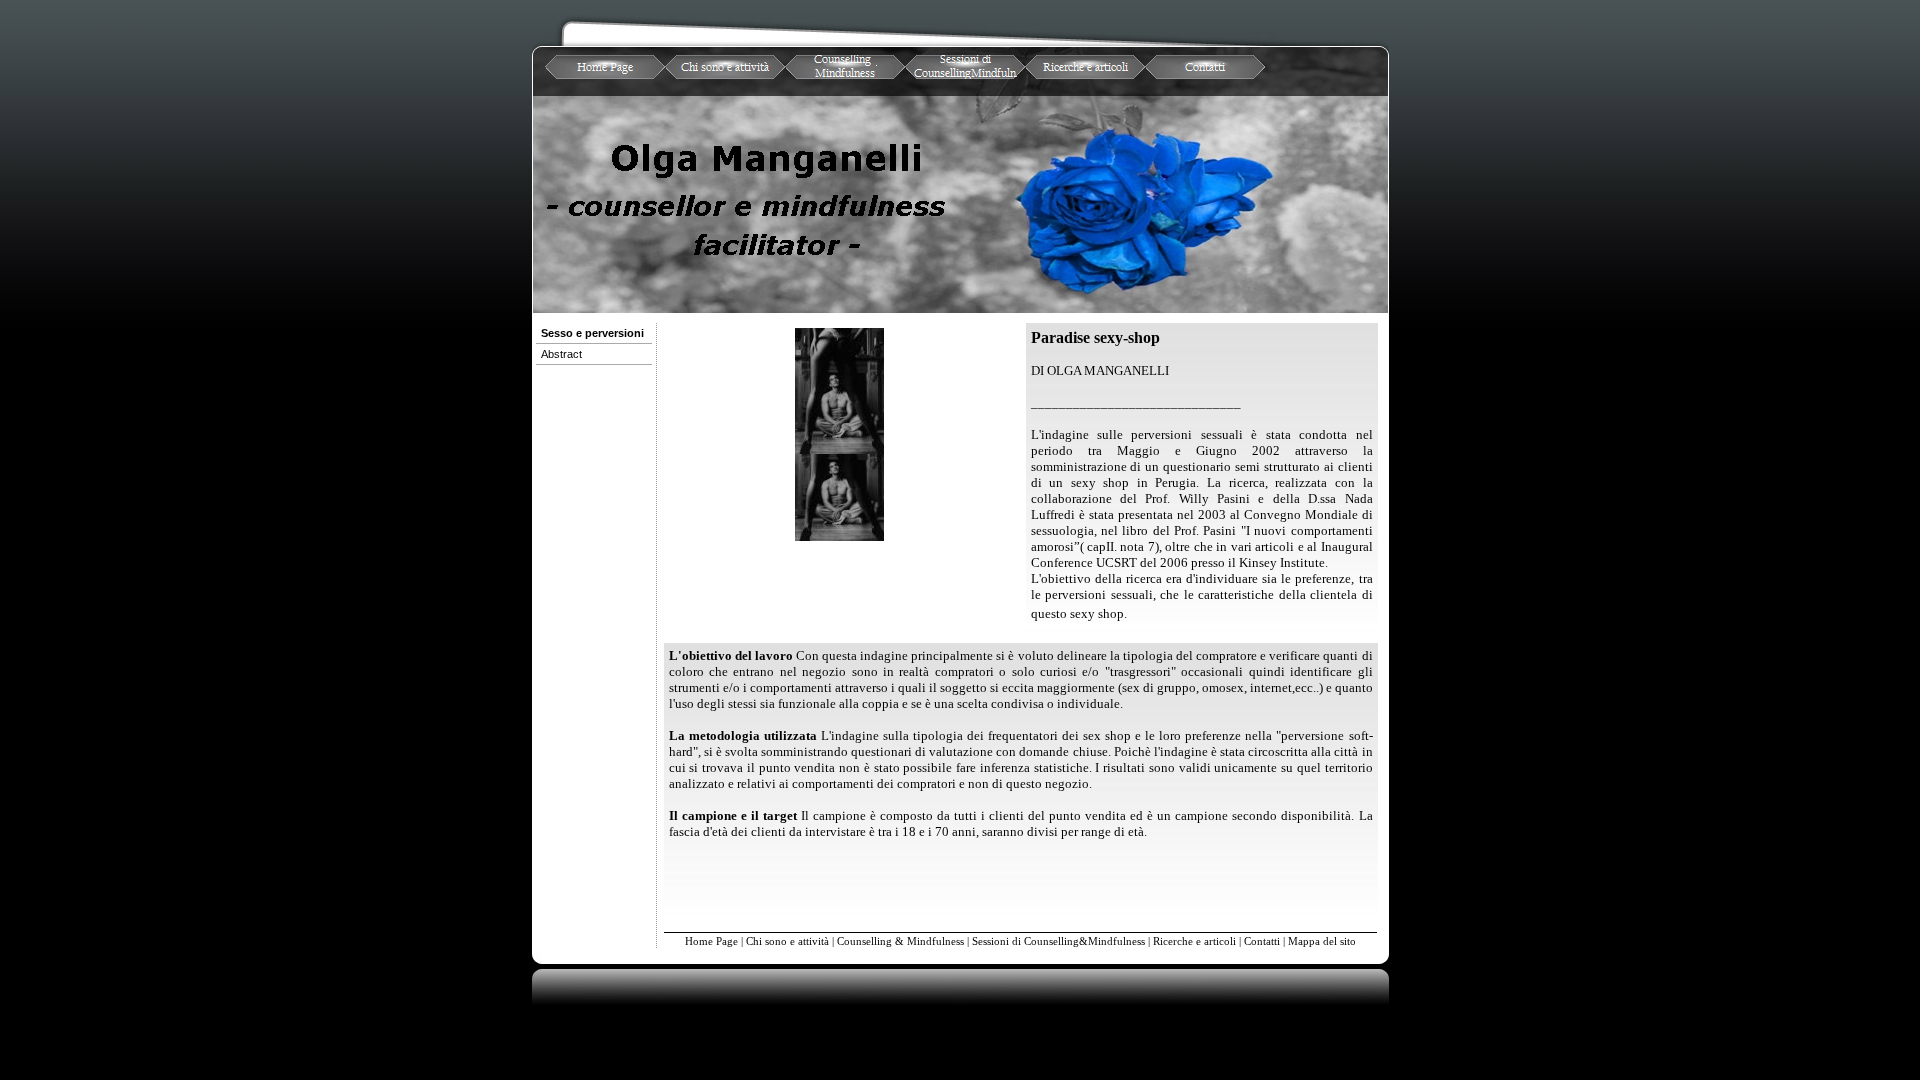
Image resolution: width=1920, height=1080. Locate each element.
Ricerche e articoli (1194, 941)
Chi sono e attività (787, 941)
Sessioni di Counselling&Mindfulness (1058, 941)
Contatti (1262, 941)
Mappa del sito (1322, 941)
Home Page (711, 941)
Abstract (561, 354)
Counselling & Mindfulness (900, 941)
